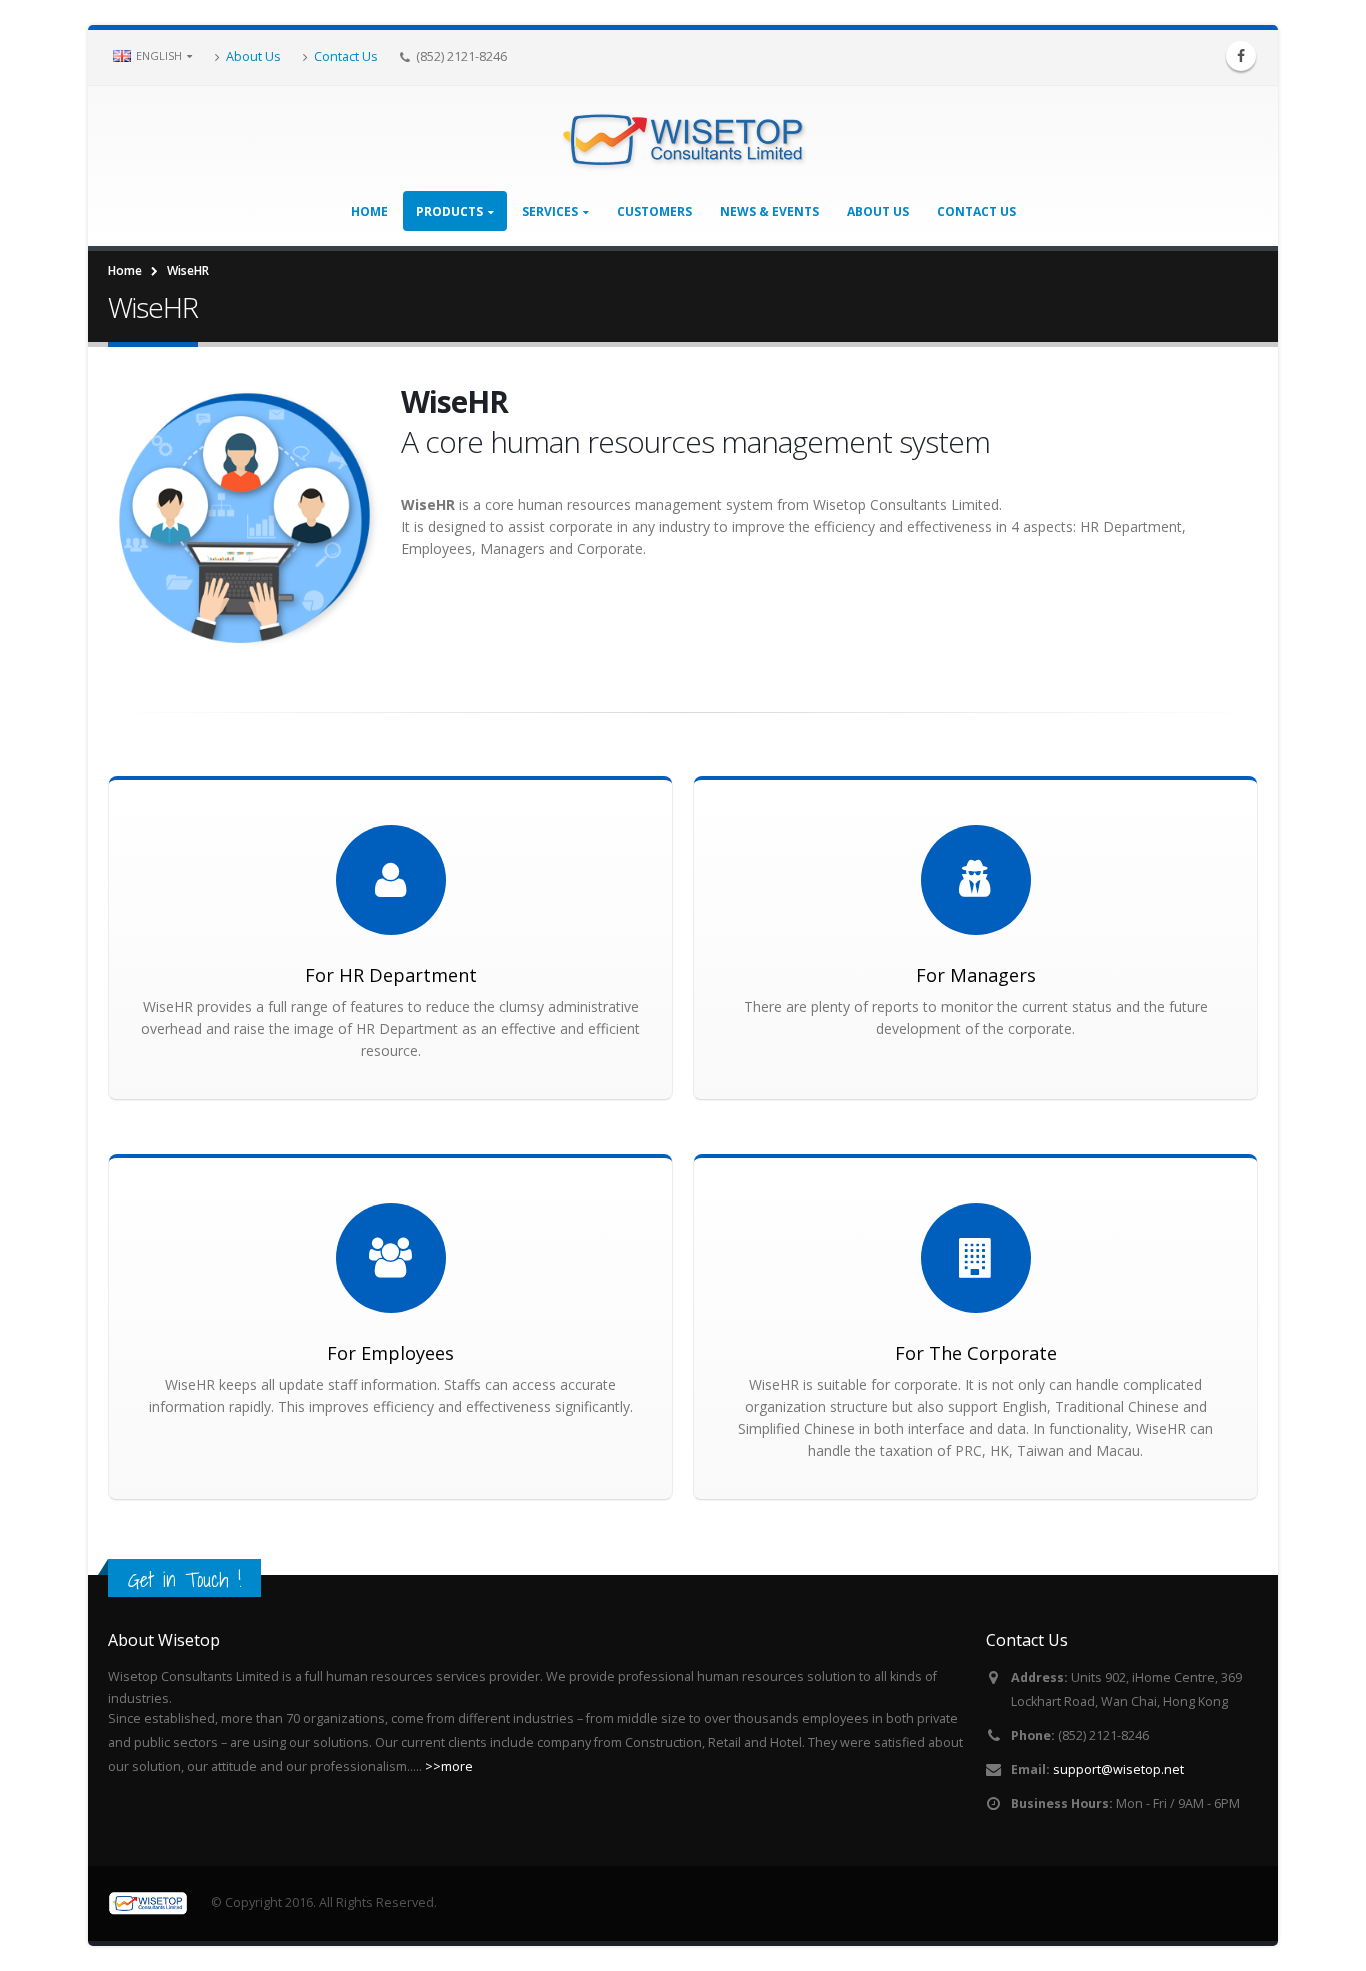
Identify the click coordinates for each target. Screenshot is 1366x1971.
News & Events (769, 211)
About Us (253, 56)
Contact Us (346, 56)
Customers (654, 211)
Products (449, 211)
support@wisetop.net (1118, 1769)
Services (550, 211)
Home (369, 211)
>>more (449, 1766)
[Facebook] (1241, 56)
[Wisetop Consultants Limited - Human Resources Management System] (683, 138)
